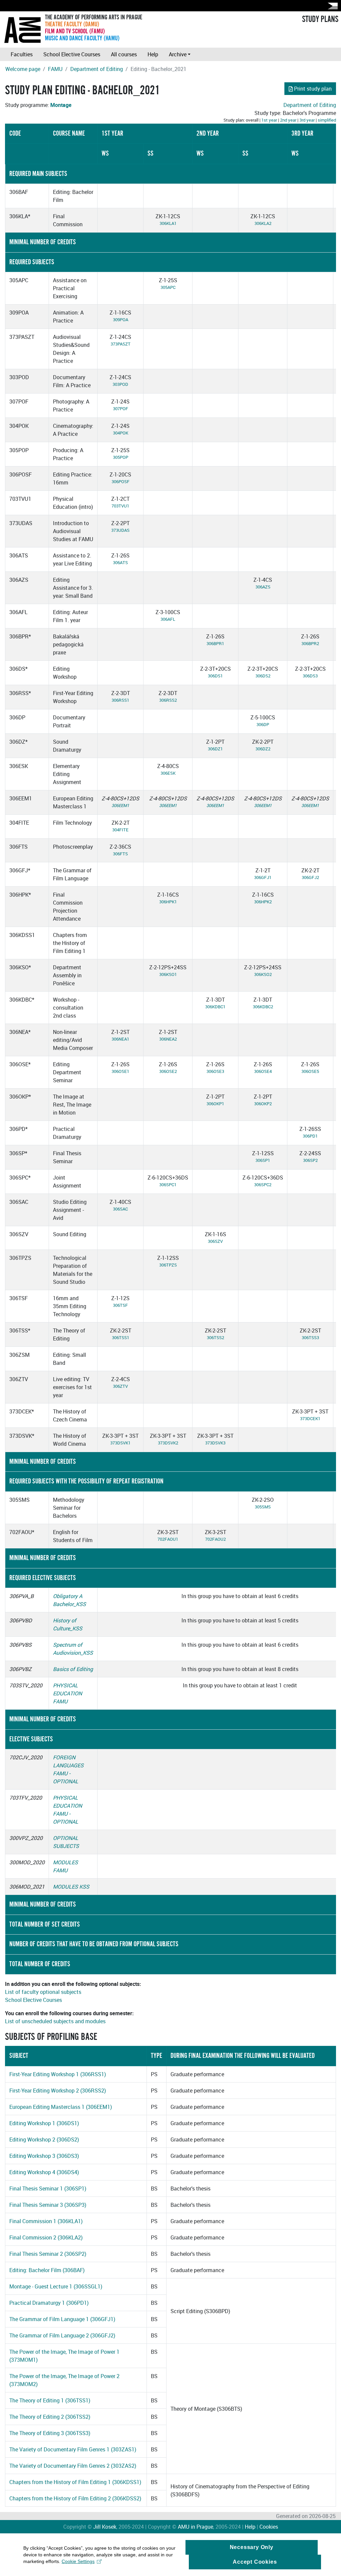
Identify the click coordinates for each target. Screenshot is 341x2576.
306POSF (121, 481)
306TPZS (168, 1265)
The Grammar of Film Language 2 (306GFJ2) (62, 2335)
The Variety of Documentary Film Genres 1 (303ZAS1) (73, 2449)
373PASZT (121, 344)
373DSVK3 (215, 1443)
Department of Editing (97, 69)
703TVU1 (120, 506)
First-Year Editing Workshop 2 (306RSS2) (58, 2091)
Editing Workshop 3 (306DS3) (44, 2156)
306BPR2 (310, 643)
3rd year (307, 120)
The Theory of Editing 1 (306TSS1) (50, 2400)
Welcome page (23, 69)
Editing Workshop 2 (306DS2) (44, 2140)
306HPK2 (263, 902)
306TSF (120, 1305)
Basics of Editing (73, 1669)
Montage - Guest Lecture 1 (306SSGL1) (56, 2286)
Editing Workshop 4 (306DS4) (44, 2172)
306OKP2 (263, 1104)
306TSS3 (310, 1337)
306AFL (168, 619)
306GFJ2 (310, 877)
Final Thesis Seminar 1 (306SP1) (48, 2188)
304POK (121, 433)
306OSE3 (215, 1071)
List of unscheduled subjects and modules (55, 2021)
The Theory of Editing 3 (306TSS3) (50, 2433)
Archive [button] (178, 54)
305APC (168, 287)
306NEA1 (120, 1039)
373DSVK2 (168, 1443)
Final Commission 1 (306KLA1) (46, 2221)
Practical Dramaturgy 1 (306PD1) (49, 2303)
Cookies (269, 2527)
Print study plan (313, 89)
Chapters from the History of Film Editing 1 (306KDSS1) (75, 2482)
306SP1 (263, 1160)
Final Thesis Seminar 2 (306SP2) (48, 2254)
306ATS (120, 562)
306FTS (120, 854)
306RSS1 (120, 700)
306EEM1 (120, 805)
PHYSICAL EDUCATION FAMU (67, 1693)
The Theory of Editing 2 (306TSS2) (50, 2417)
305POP (121, 457)
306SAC (120, 1209)
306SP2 (310, 1160)
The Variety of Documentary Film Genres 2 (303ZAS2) (73, 2466)
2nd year (288, 120)
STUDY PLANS (320, 19)
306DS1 (215, 676)
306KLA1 (168, 223)
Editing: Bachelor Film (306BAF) (47, 2270)
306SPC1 (168, 1185)
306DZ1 (215, 749)
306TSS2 (215, 1337)
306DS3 (310, 676)
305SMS (263, 1507)
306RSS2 (168, 700)
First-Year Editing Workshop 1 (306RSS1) (58, 2074)
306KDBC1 (215, 1007)
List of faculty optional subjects (43, 1992)
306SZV (215, 1241)
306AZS (263, 587)
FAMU (55, 69)
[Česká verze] (331, 6)
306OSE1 (120, 1071)
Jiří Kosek (105, 2527)
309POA (121, 320)
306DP (263, 724)
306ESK (168, 773)
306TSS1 (121, 1337)
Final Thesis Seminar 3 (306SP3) (48, 2205)
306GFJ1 (263, 877)
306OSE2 (168, 1071)
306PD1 (310, 1136)
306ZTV (120, 1386)
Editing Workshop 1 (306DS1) (44, 2123)
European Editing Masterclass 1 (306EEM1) (61, 2107)
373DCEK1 (310, 1418)
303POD (120, 384)
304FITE (120, 830)
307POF (121, 409)
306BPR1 (215, 643)
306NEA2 (168, 1039)
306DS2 (263, 676)
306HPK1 (168, 902)
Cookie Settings (78, 2561)
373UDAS (120, 530)
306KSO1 (168, 974)
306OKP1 (215, 1104)
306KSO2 (263, 974)
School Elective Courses (72, 54)
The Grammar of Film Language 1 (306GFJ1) (62, 2319)
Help (153, 54)
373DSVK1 (120, 1443)
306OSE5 (310, 1071)
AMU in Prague (195, 2527)
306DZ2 (263, 749)
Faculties (22, 54)
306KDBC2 (263, 1007)
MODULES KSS (71, 1887)
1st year (269, 120)
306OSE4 (263, 1071)
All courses (124, 54)
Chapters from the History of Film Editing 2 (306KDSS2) (75, 2498)
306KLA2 (263, 223)
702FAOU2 (215, 1539)
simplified (327, 120)
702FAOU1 (168, 1539)
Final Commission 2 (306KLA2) (46, 2237)
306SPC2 (263, 1185)
